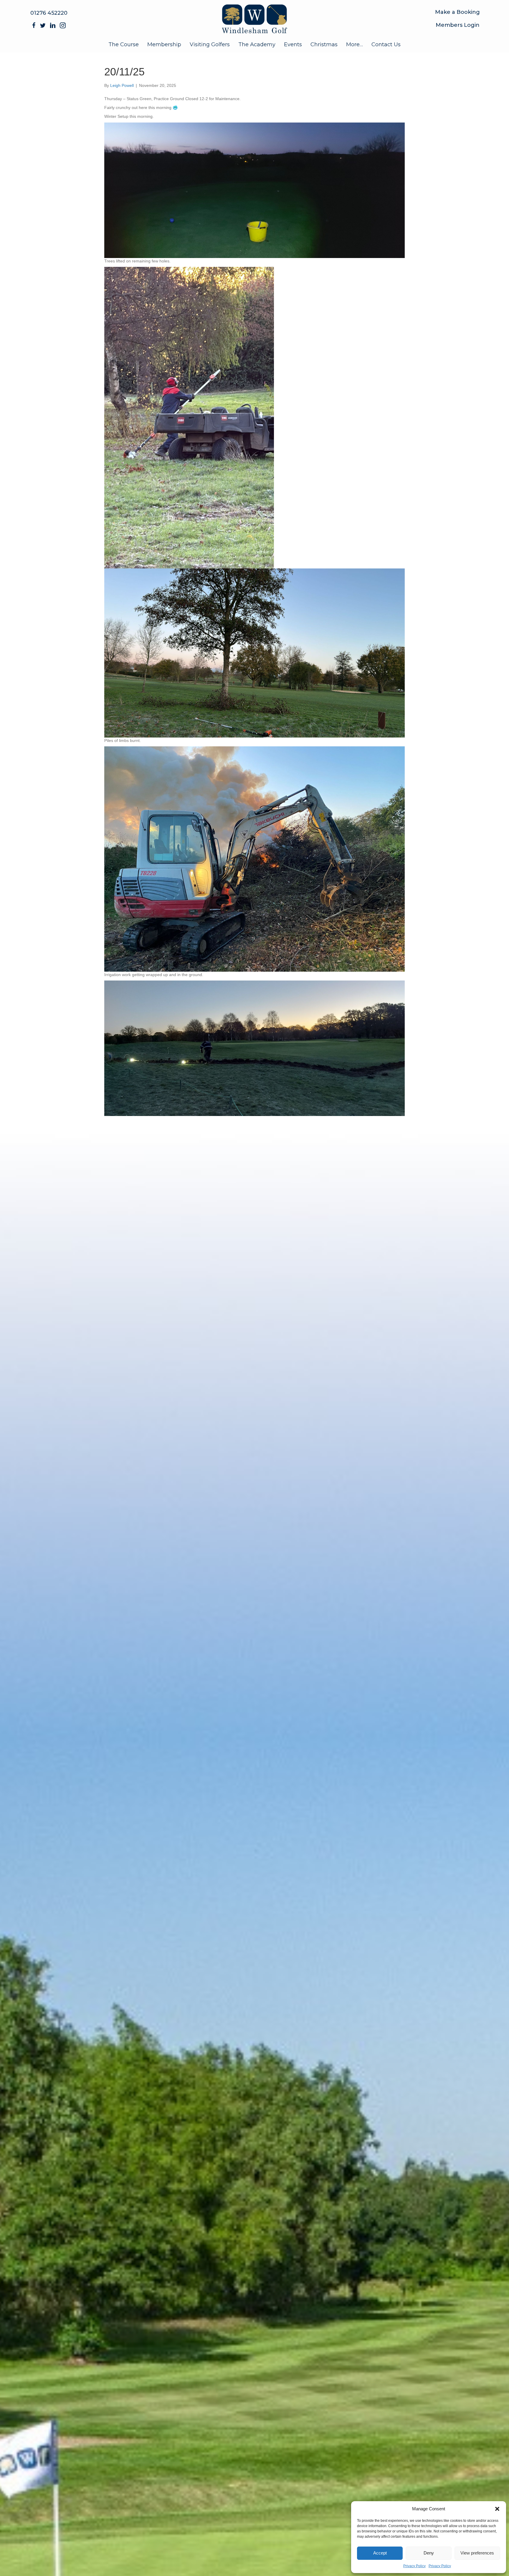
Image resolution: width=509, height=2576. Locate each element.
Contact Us (386, 44)
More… (355, 44)
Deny (429, 2553)
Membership (164, 44)
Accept (380, 2553)
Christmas (324, 44)
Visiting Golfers (210, 44)
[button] (497, 2509)
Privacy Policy (414, 2566)
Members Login (458, 25)
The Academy (257, 44)
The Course (124, 44)
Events (293, 44)
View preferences (477, 2553)
